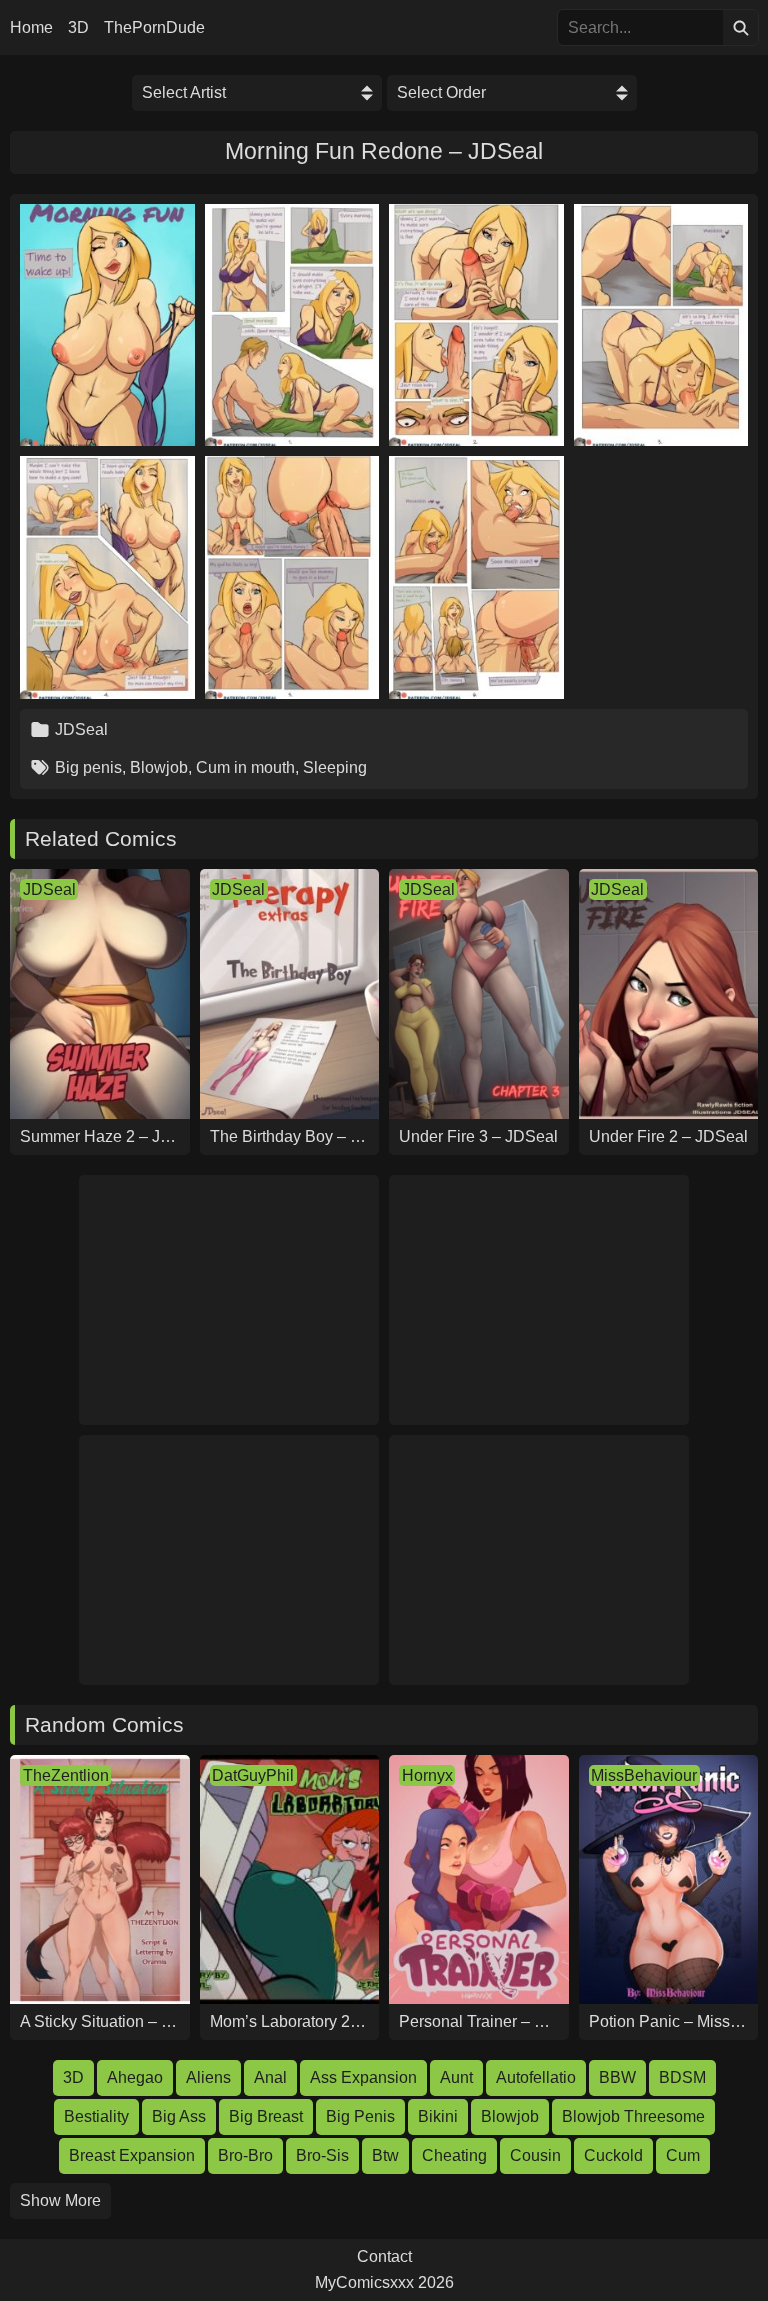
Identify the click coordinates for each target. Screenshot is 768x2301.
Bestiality (96, 2116)
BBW (617, 2077)
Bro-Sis (322, 2155)
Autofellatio (536, 2077)
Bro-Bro (245, 2155)
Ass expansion (363, 2077)
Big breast (266, 2116)
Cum (683, 2155)
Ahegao (135, 2077)
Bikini (438, 2116)
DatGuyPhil (253, 1775)
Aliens (208, 2077)
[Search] (740, 27)
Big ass (179, 2116)
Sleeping (335, 767)
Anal (270, 2077)
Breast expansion (132, 2155)
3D (78, 28)
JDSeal (81, 729)
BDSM (682, 2077)
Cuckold (613, 2155)
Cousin (535, 2155)
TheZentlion (66, 1775)
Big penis (88, 767)
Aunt (456, 2077)
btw (385, 2155)
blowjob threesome (633, 2116)
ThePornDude (154, 28)
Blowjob (159, 767)
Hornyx (427, 1775)
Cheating (454, 2155)
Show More (60, 2200)
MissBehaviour (644, 1775)
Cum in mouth (245, 767)
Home (31, 28)
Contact (384, 2257)
